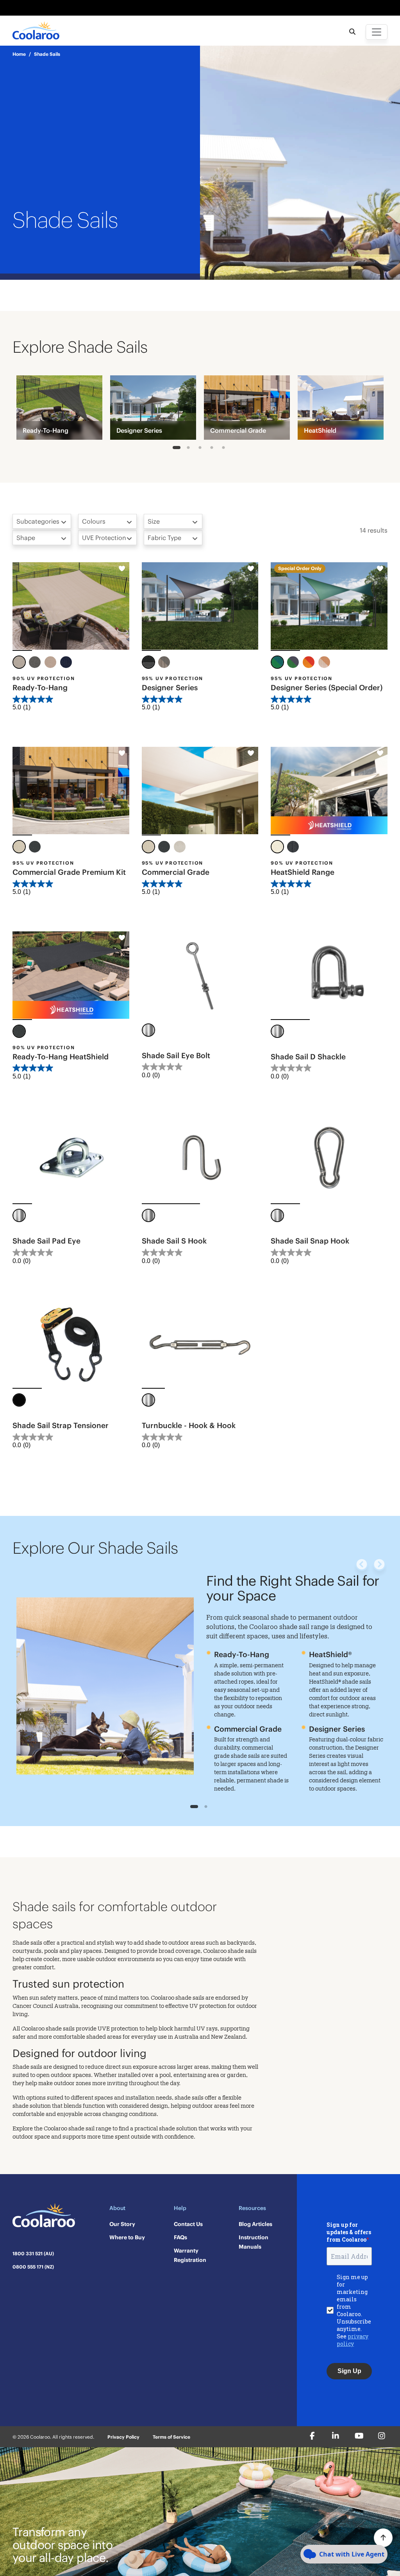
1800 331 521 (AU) (33, 2254)
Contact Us (188, 2224)
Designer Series (170, 688)
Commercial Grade (176, 872)
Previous (362, 1565)
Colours (94, 521)
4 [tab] (212, 449)
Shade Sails (47, 54)
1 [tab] (177, 449)
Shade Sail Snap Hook (310, 1241)
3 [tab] (200, 449)
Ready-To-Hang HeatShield (61, 1057)
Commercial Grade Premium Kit (69, 872)
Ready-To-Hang (40, 688)
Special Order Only (300, 568)
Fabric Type (164, 538)
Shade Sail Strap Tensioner (61, 1425)
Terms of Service (171, 2437)
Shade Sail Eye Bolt (176, 1055)
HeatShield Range (303, 872)
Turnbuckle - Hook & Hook (189, 1425)
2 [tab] (188, 449)
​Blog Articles (255, 2224)
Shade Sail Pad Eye (46, 1241)
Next (379, 1565)
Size (154, 521)
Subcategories (38, 521)
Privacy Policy (123, 2437)
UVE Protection (104, 538)
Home (19, 54)
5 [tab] (224, 449)
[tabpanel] (59, 408)
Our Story (122, 2224)
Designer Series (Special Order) (327, 688)
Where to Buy (127, 2237)
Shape (26, 538)
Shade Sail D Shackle (308, 1057)
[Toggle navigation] (377, 32)
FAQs (180, 2237)
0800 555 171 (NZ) (33, 2267)
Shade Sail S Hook (174, 1241)
